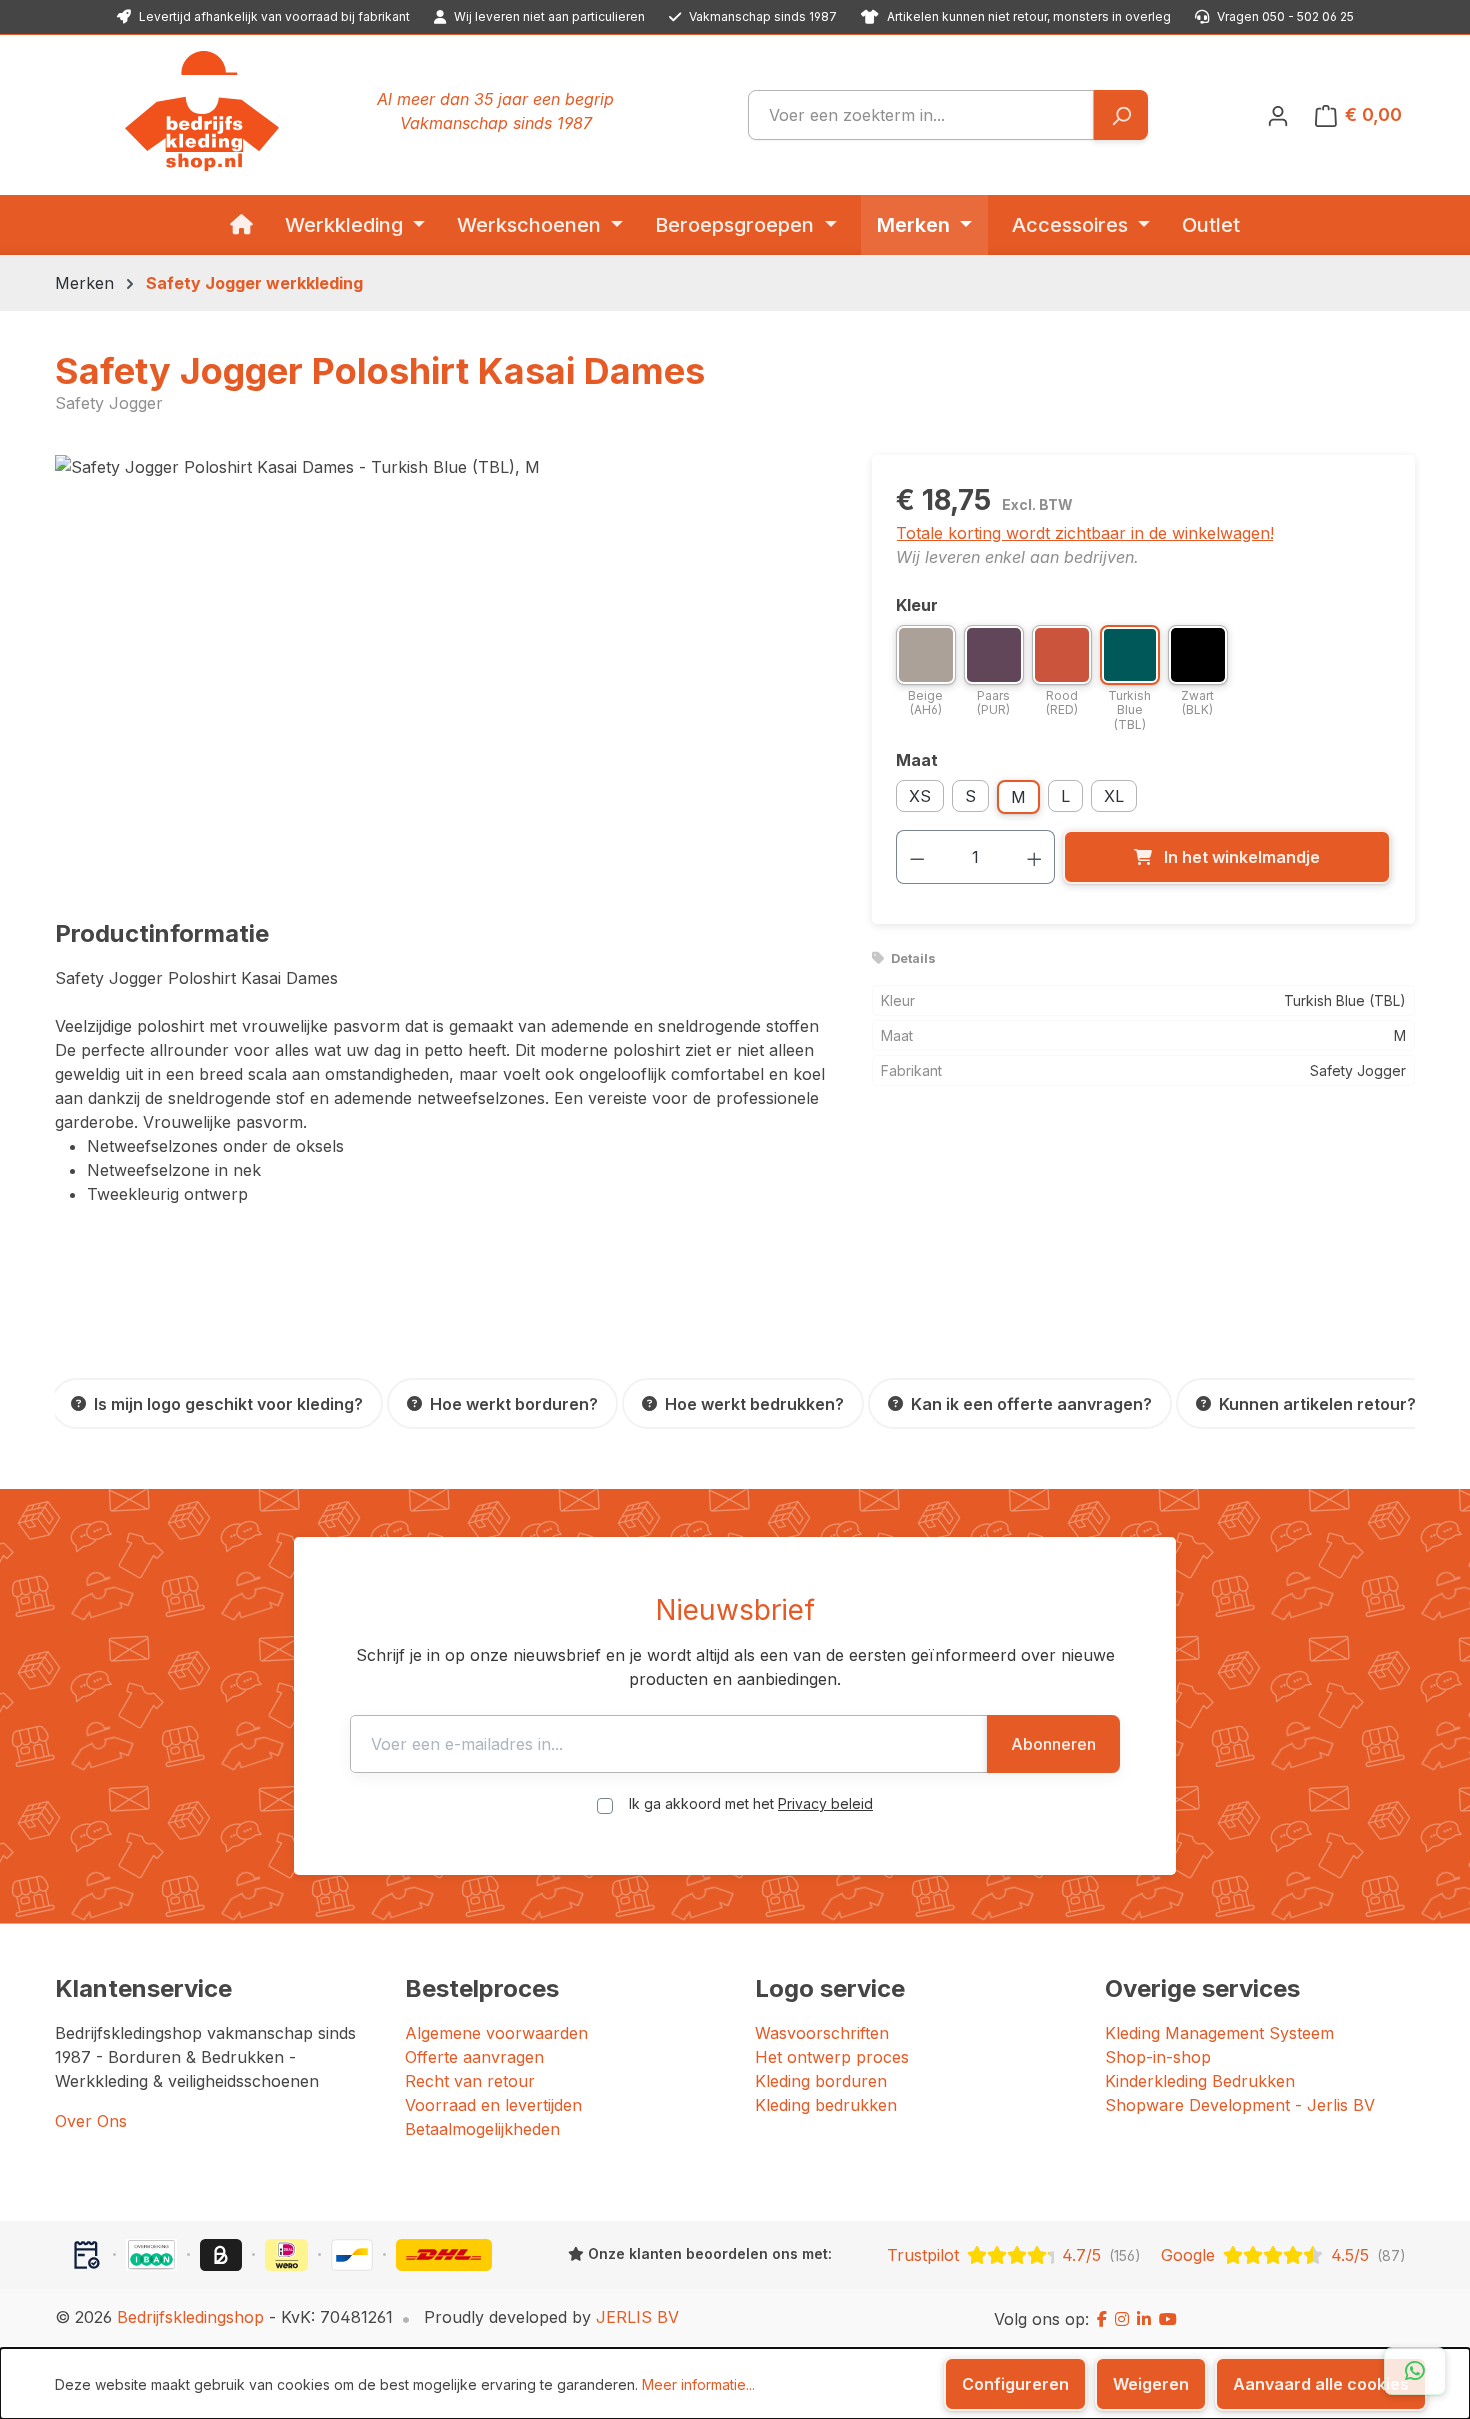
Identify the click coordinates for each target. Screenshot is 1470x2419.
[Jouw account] (1278, 115)
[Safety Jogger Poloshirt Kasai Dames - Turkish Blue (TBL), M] (443, 670)
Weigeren (1151, 2384)
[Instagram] (1122, 2319)
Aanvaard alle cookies (1321, 2384)
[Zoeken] (1120, 115)
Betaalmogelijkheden (482, 2129)
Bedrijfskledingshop (190, 2317)
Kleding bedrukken (826, 2105)
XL (1114, 796)
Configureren (1015, 2384)
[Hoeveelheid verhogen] (1035, 857)
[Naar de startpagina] (202, 111)
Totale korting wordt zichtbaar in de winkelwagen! (1085, 533)
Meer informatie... (698, 2384)
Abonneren (1053, 1744)
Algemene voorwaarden (496, 2033)
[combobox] (921, 115)
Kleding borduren (821, 2081)
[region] (443, 670)
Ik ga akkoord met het (751, 1803)
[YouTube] (1168, 2319)
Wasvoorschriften (822, 2033)
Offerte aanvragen (474, 2057)
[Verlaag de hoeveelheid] (917, 857)
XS (920, 796)
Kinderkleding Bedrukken (1200, 2081)
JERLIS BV (637, 2317)
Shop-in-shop (1158, 2057)
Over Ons (91, 2121)
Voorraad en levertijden (493, 2105)
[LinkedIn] (1144, 2319)
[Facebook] (1102, 2319)
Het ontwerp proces (832, 2057)
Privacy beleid (825, 1803)
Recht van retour (470, 2081)
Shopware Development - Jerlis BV (1240, 2105)
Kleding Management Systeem (1219, 2033)
